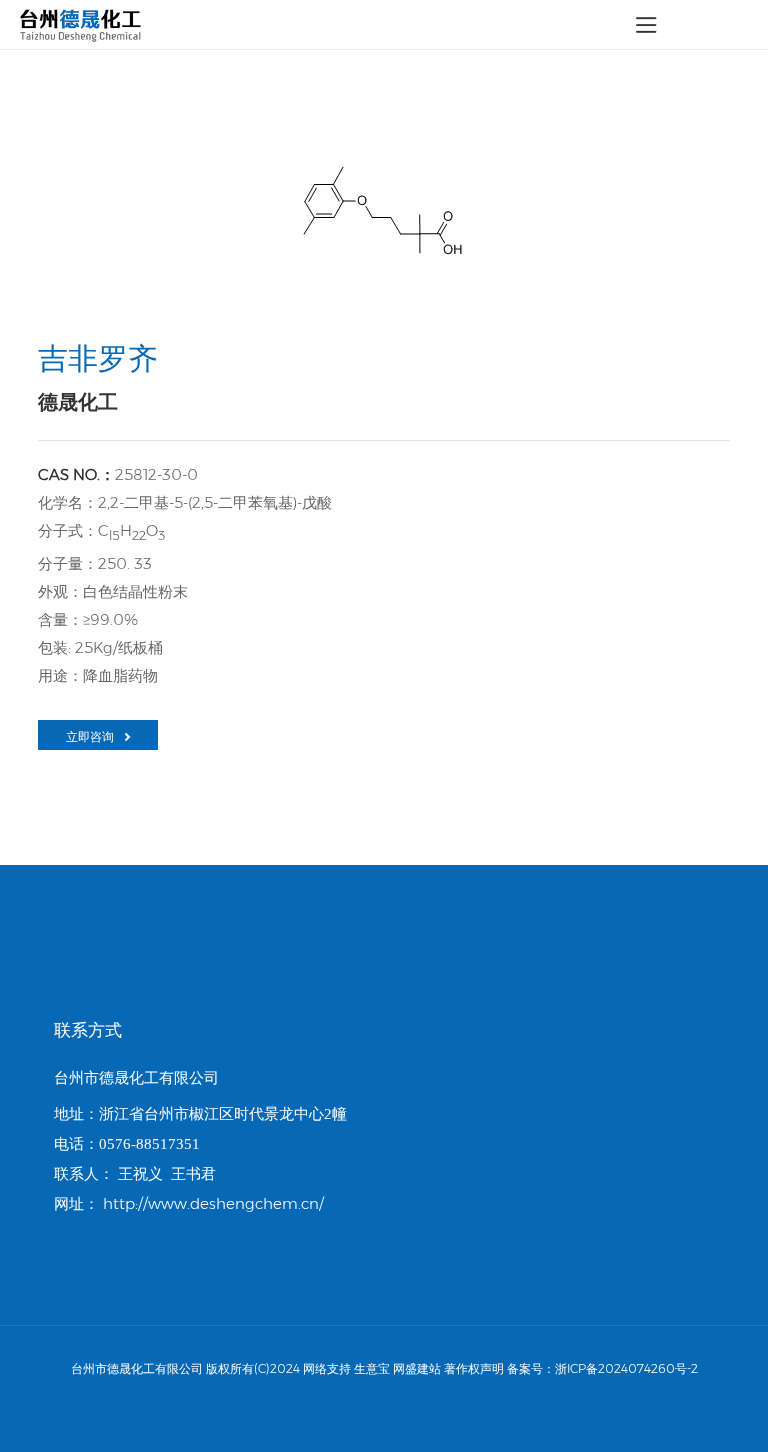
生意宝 (372, 1368)
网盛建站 (417, 1368)
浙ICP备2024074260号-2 (626, 1368)
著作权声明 (474, 1368)
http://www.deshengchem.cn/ (213, 1203)
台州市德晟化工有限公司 (136, 1077)
